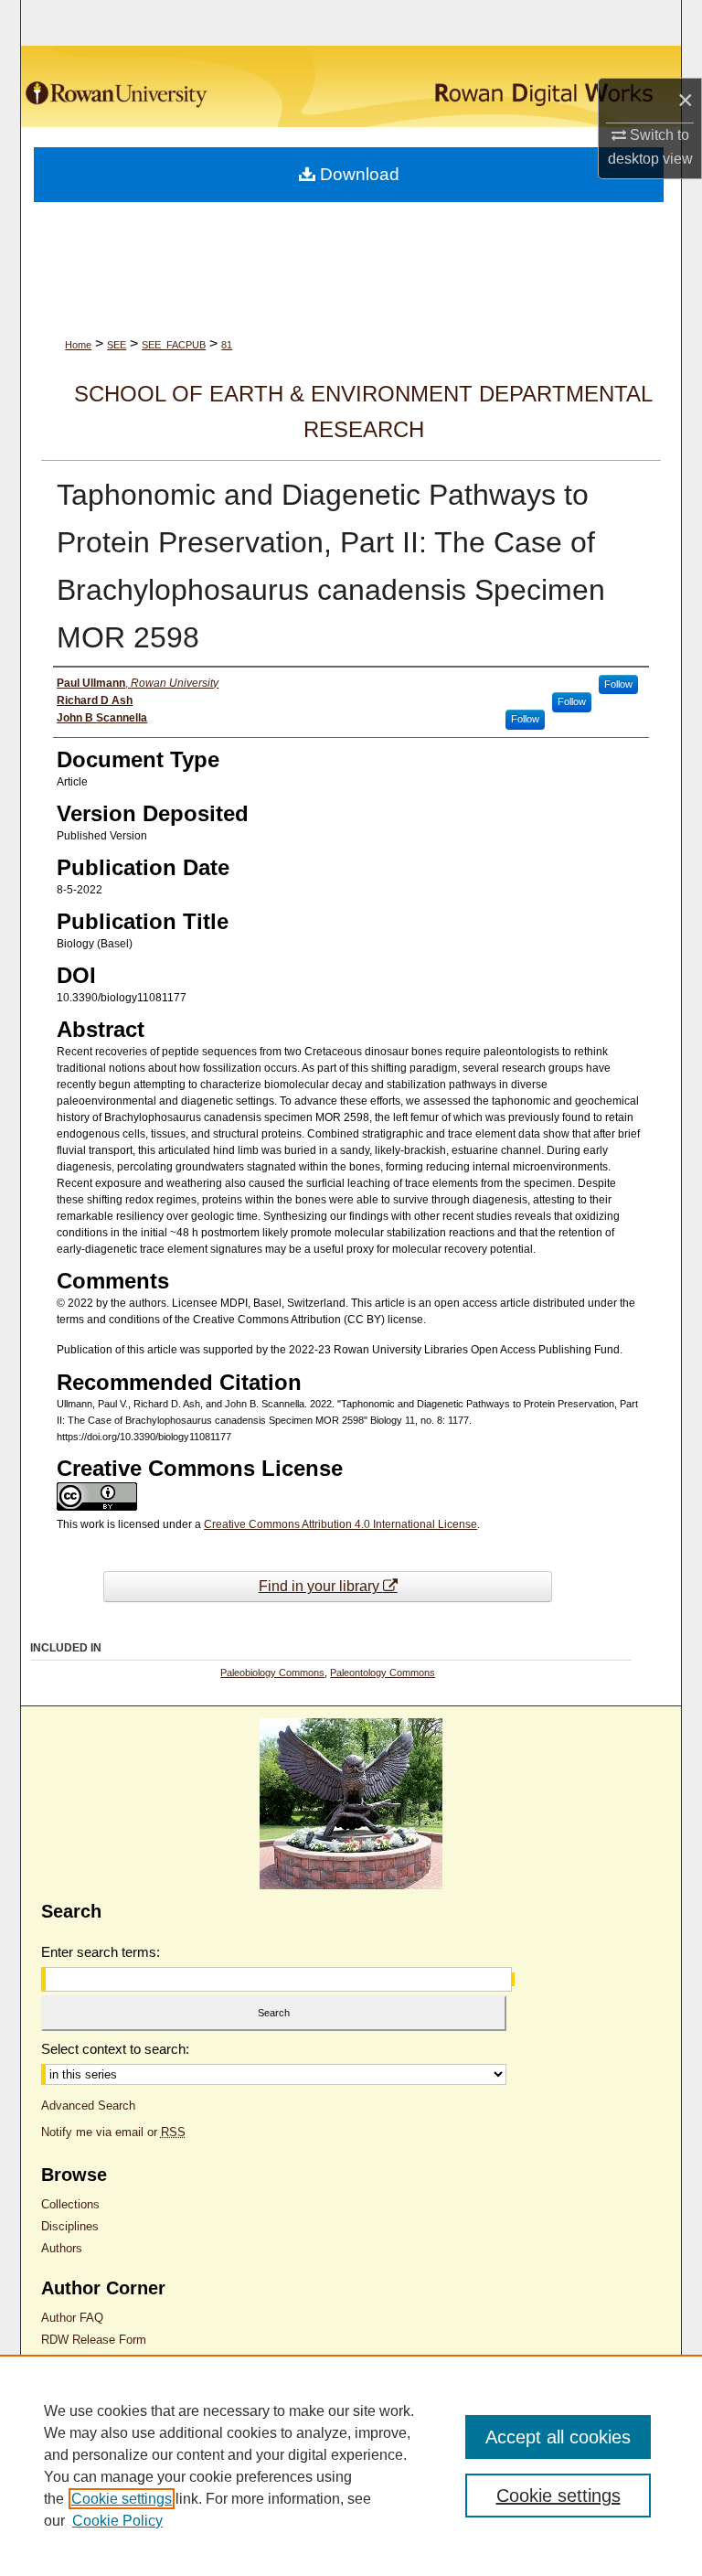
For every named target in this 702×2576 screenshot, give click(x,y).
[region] (351, 2465)
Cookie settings (122, 2499)
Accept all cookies (558, 2437)
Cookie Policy (117, 2521)
